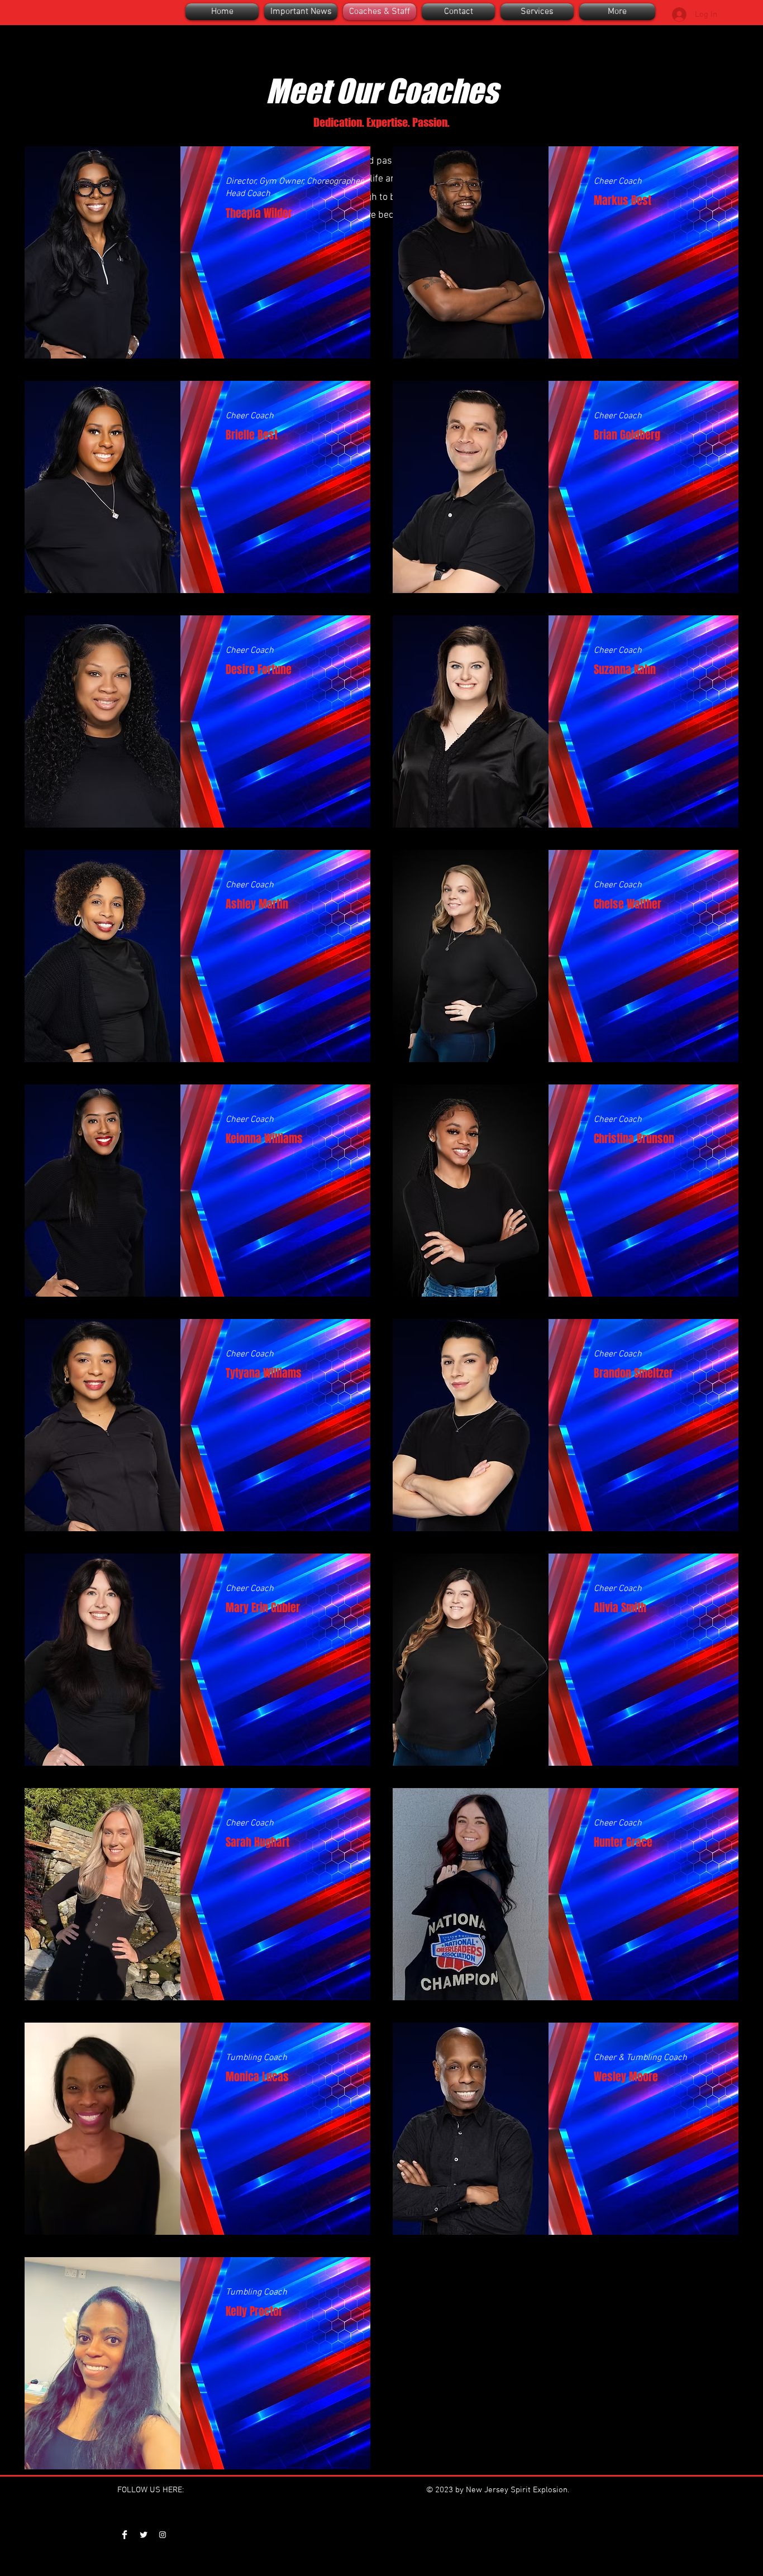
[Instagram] (163, 2535)
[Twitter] (144, 2535)
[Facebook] (125, 2535)
